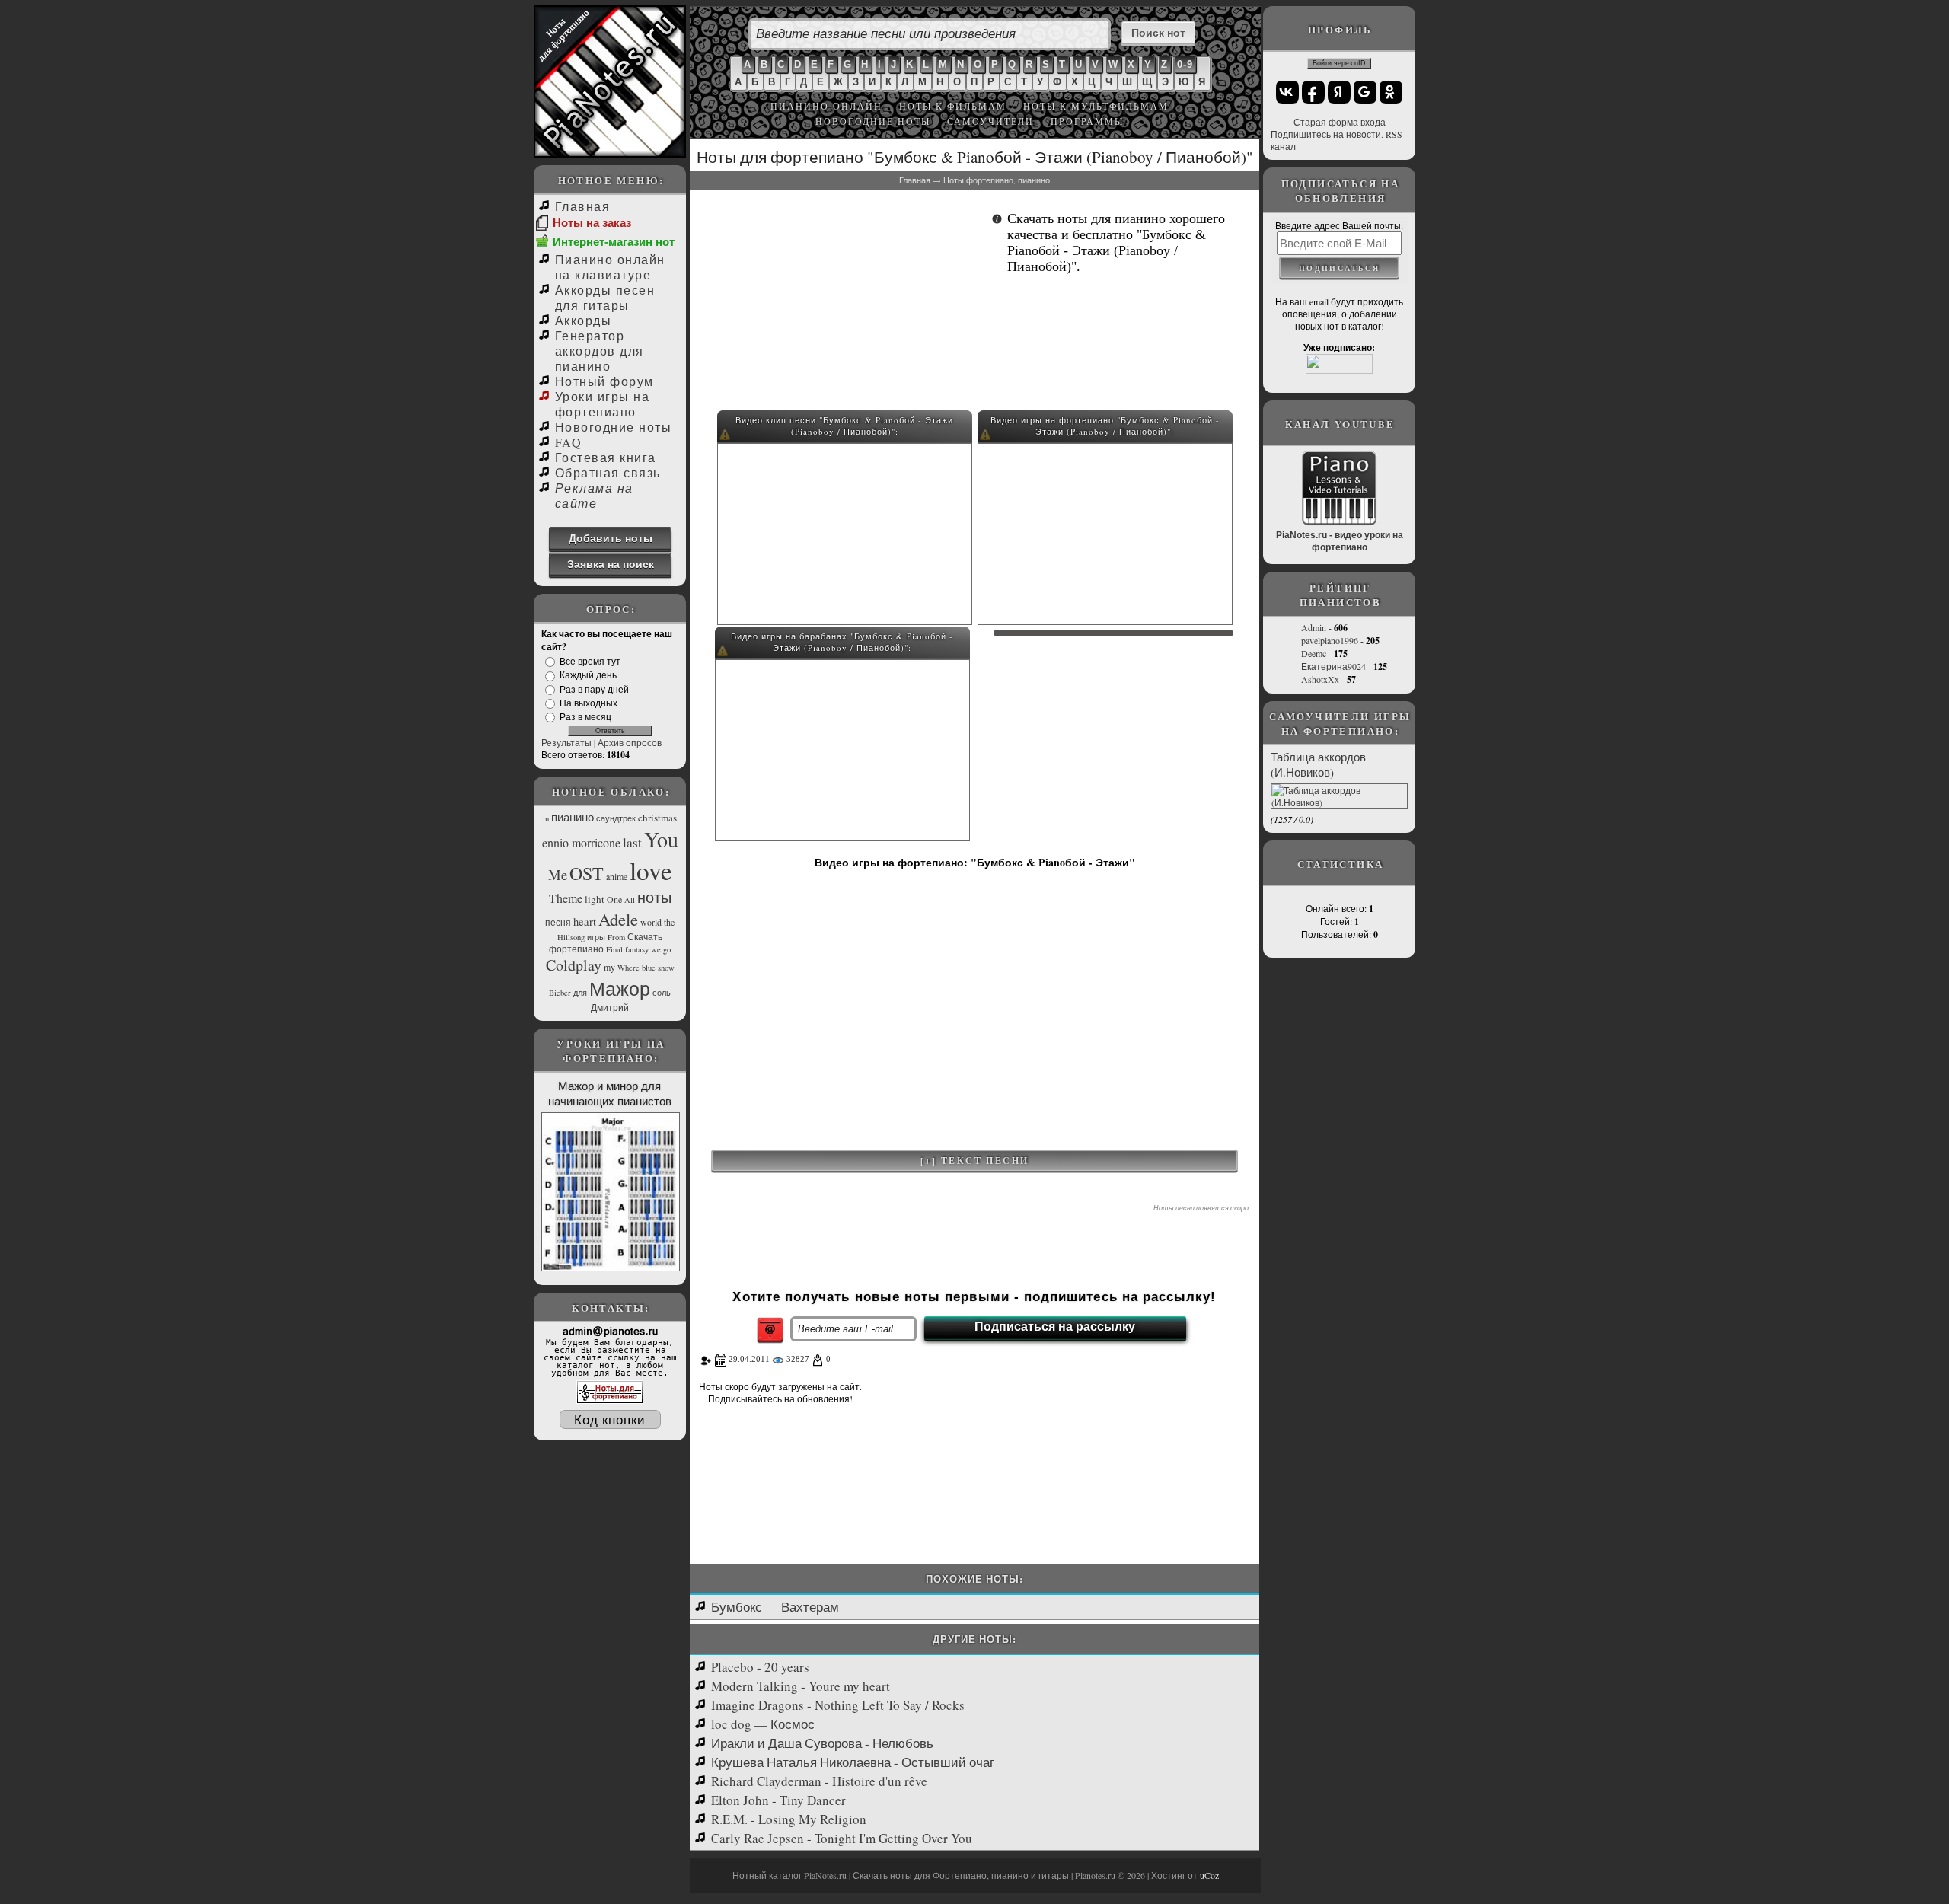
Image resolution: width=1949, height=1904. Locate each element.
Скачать (645, 936)
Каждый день (588, 675)
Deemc (1314, 653)
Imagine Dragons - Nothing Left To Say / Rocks (838, 1705)
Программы (1087, 121)
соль (662, 993)
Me (558, 874)
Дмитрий (610, 1007)
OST (587, 873)
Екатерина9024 (1333, 666)
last (632, 842)
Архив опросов (630, 742)
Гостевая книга (606, 457)
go (667, 949)
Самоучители (990, 121)
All (630, 900)
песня (558, 922)
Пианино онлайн (826, 106)
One (614, 899)
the (669, 922)
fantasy (637, 949)
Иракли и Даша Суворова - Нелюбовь (822, 1743)
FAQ (568, 442)
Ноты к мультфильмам (1096, 106)
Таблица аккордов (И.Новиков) (1318, 764)
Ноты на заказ (592, 223)
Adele (618, 919)
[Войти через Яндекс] (1339, 92)
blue (649, 968)
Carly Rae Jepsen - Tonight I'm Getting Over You (842, 1838)
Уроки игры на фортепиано (602, 404)
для (580, 993)
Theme (566, 898)
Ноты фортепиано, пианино (997, 180)
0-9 (1185, 64)
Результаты (566, 742)
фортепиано (576, 949)
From (616, 937)
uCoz (1209, 1875)
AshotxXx (1320, 679)
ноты (654, 897)
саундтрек (616, 818)
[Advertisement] (842, 305)
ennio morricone (581, 842)
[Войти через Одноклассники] (1391, 92)
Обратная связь (608, 472)
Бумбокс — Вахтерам (775, 1607)
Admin (1314, 627)
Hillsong (571, 937)
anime (617, 876)
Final (614, 949)
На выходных (589, 703)
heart (585, 922)
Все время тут (590, 661)
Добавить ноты (611, 538)
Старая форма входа (1340, 122)
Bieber (560, 993)
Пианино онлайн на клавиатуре (610, 267)
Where (628, 968)
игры (596, 937)
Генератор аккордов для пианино (600, 351)
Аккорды (583, 320)
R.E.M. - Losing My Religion (789, 1819)
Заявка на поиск (611, 564)
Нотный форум (604, 381)
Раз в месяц (585, 716)
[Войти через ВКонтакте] (1287, 92)
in (546, 818)
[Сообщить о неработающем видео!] (725, 437)
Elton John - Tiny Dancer (778, 1800)
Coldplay (574, 965)
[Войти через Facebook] (1313, 92)
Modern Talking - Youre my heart (801, 1686)
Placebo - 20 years (760, 1667)
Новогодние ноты (613, 427)
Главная (582, 206)
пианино (573, 817)
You (661, 839)
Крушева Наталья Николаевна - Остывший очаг (853, 1762)
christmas (657, 818)
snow (666, 968)
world (651, 922)
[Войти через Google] (1365, 92)
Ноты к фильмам (953, 106)
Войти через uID (1339, 63)
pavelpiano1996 (1330, 640)
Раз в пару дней (594, 689)
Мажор (620, 988)
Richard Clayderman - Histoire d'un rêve (819, 1781)
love (651, 870)
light (595, 899)
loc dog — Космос (763, 1724)
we (656, 949)
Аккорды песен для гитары (605, 297)
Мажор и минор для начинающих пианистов (610, 1093)
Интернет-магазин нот (614, 242)
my (609, 967)
